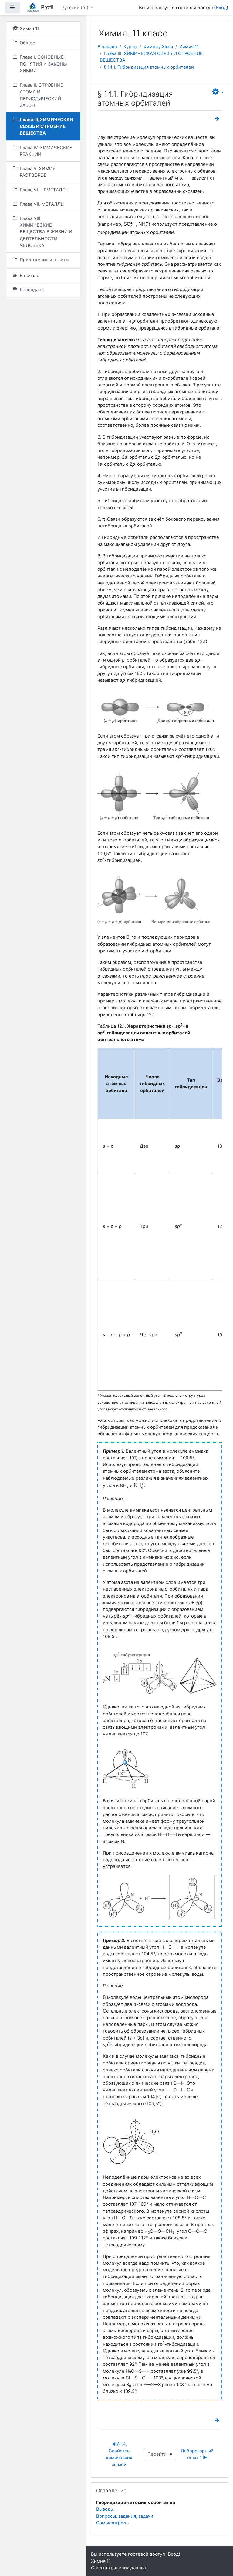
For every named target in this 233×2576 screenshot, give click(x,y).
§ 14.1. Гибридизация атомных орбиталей (149, 67)
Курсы (130, 47)
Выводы (105, 2509)
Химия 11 (189, 47)
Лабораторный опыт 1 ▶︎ (198, 2454)
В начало (107, 47)
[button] (218, 92)
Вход (221, 8)
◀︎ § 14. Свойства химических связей (120, 2454)
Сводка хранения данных (119, 2568)
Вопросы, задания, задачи (125, 2516)
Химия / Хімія (158, 47)
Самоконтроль (112, 2523)
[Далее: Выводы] (218, 119)
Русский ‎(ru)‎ (76, 8)
